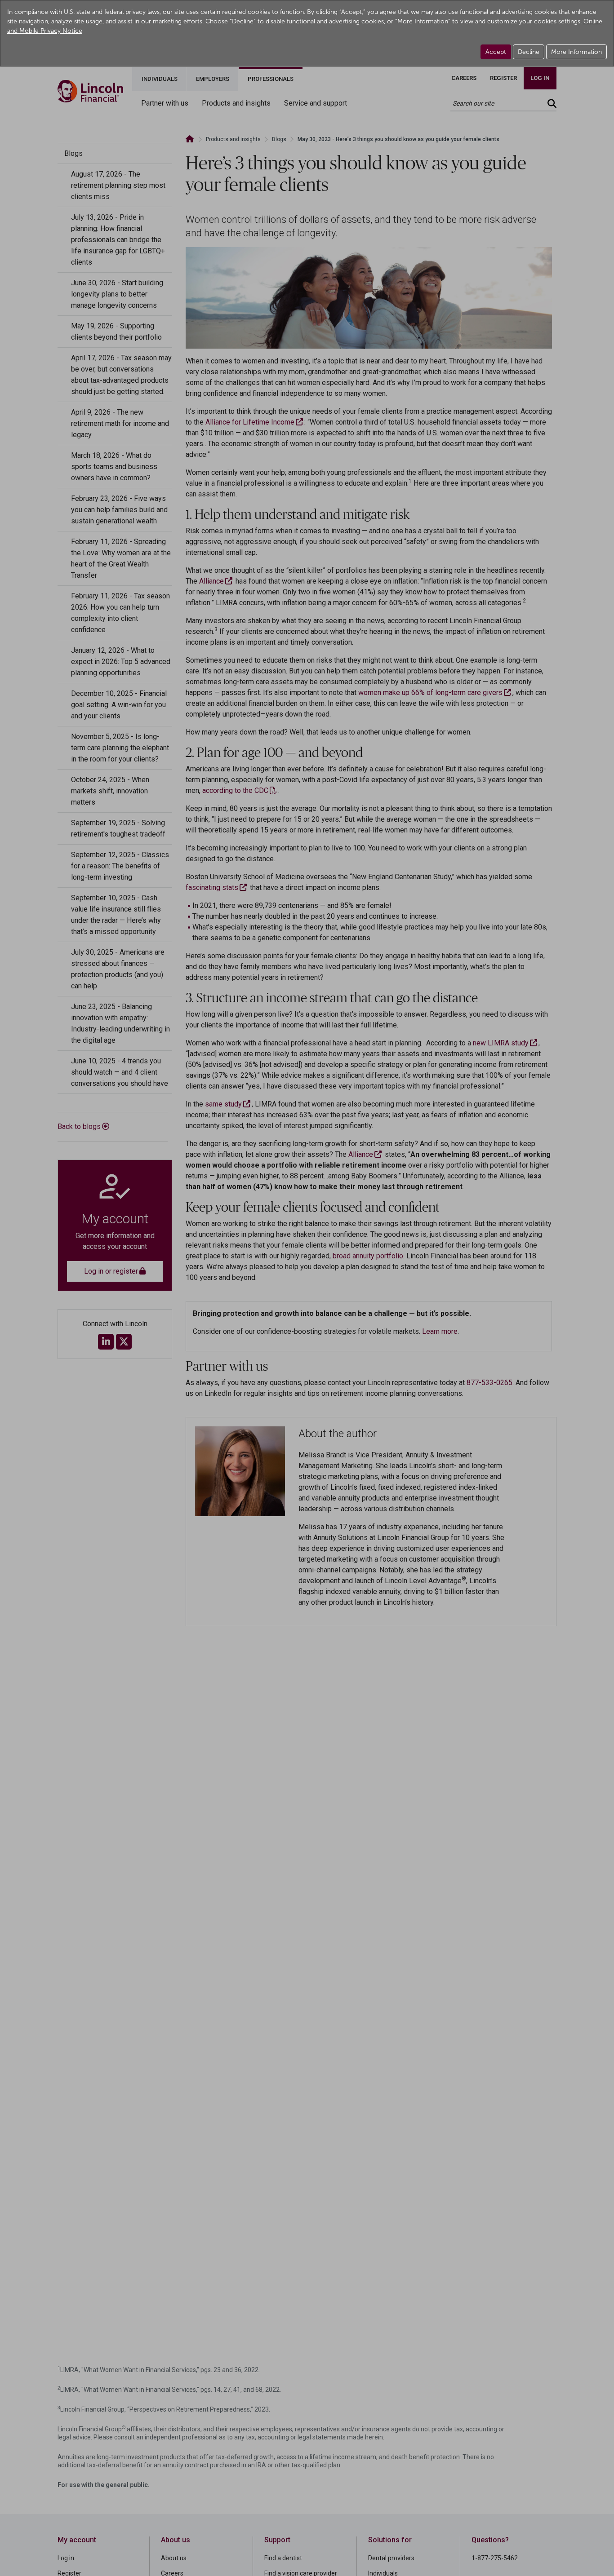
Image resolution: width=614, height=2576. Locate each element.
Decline (529, 52)
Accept (496, 52)
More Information (576, 52)
